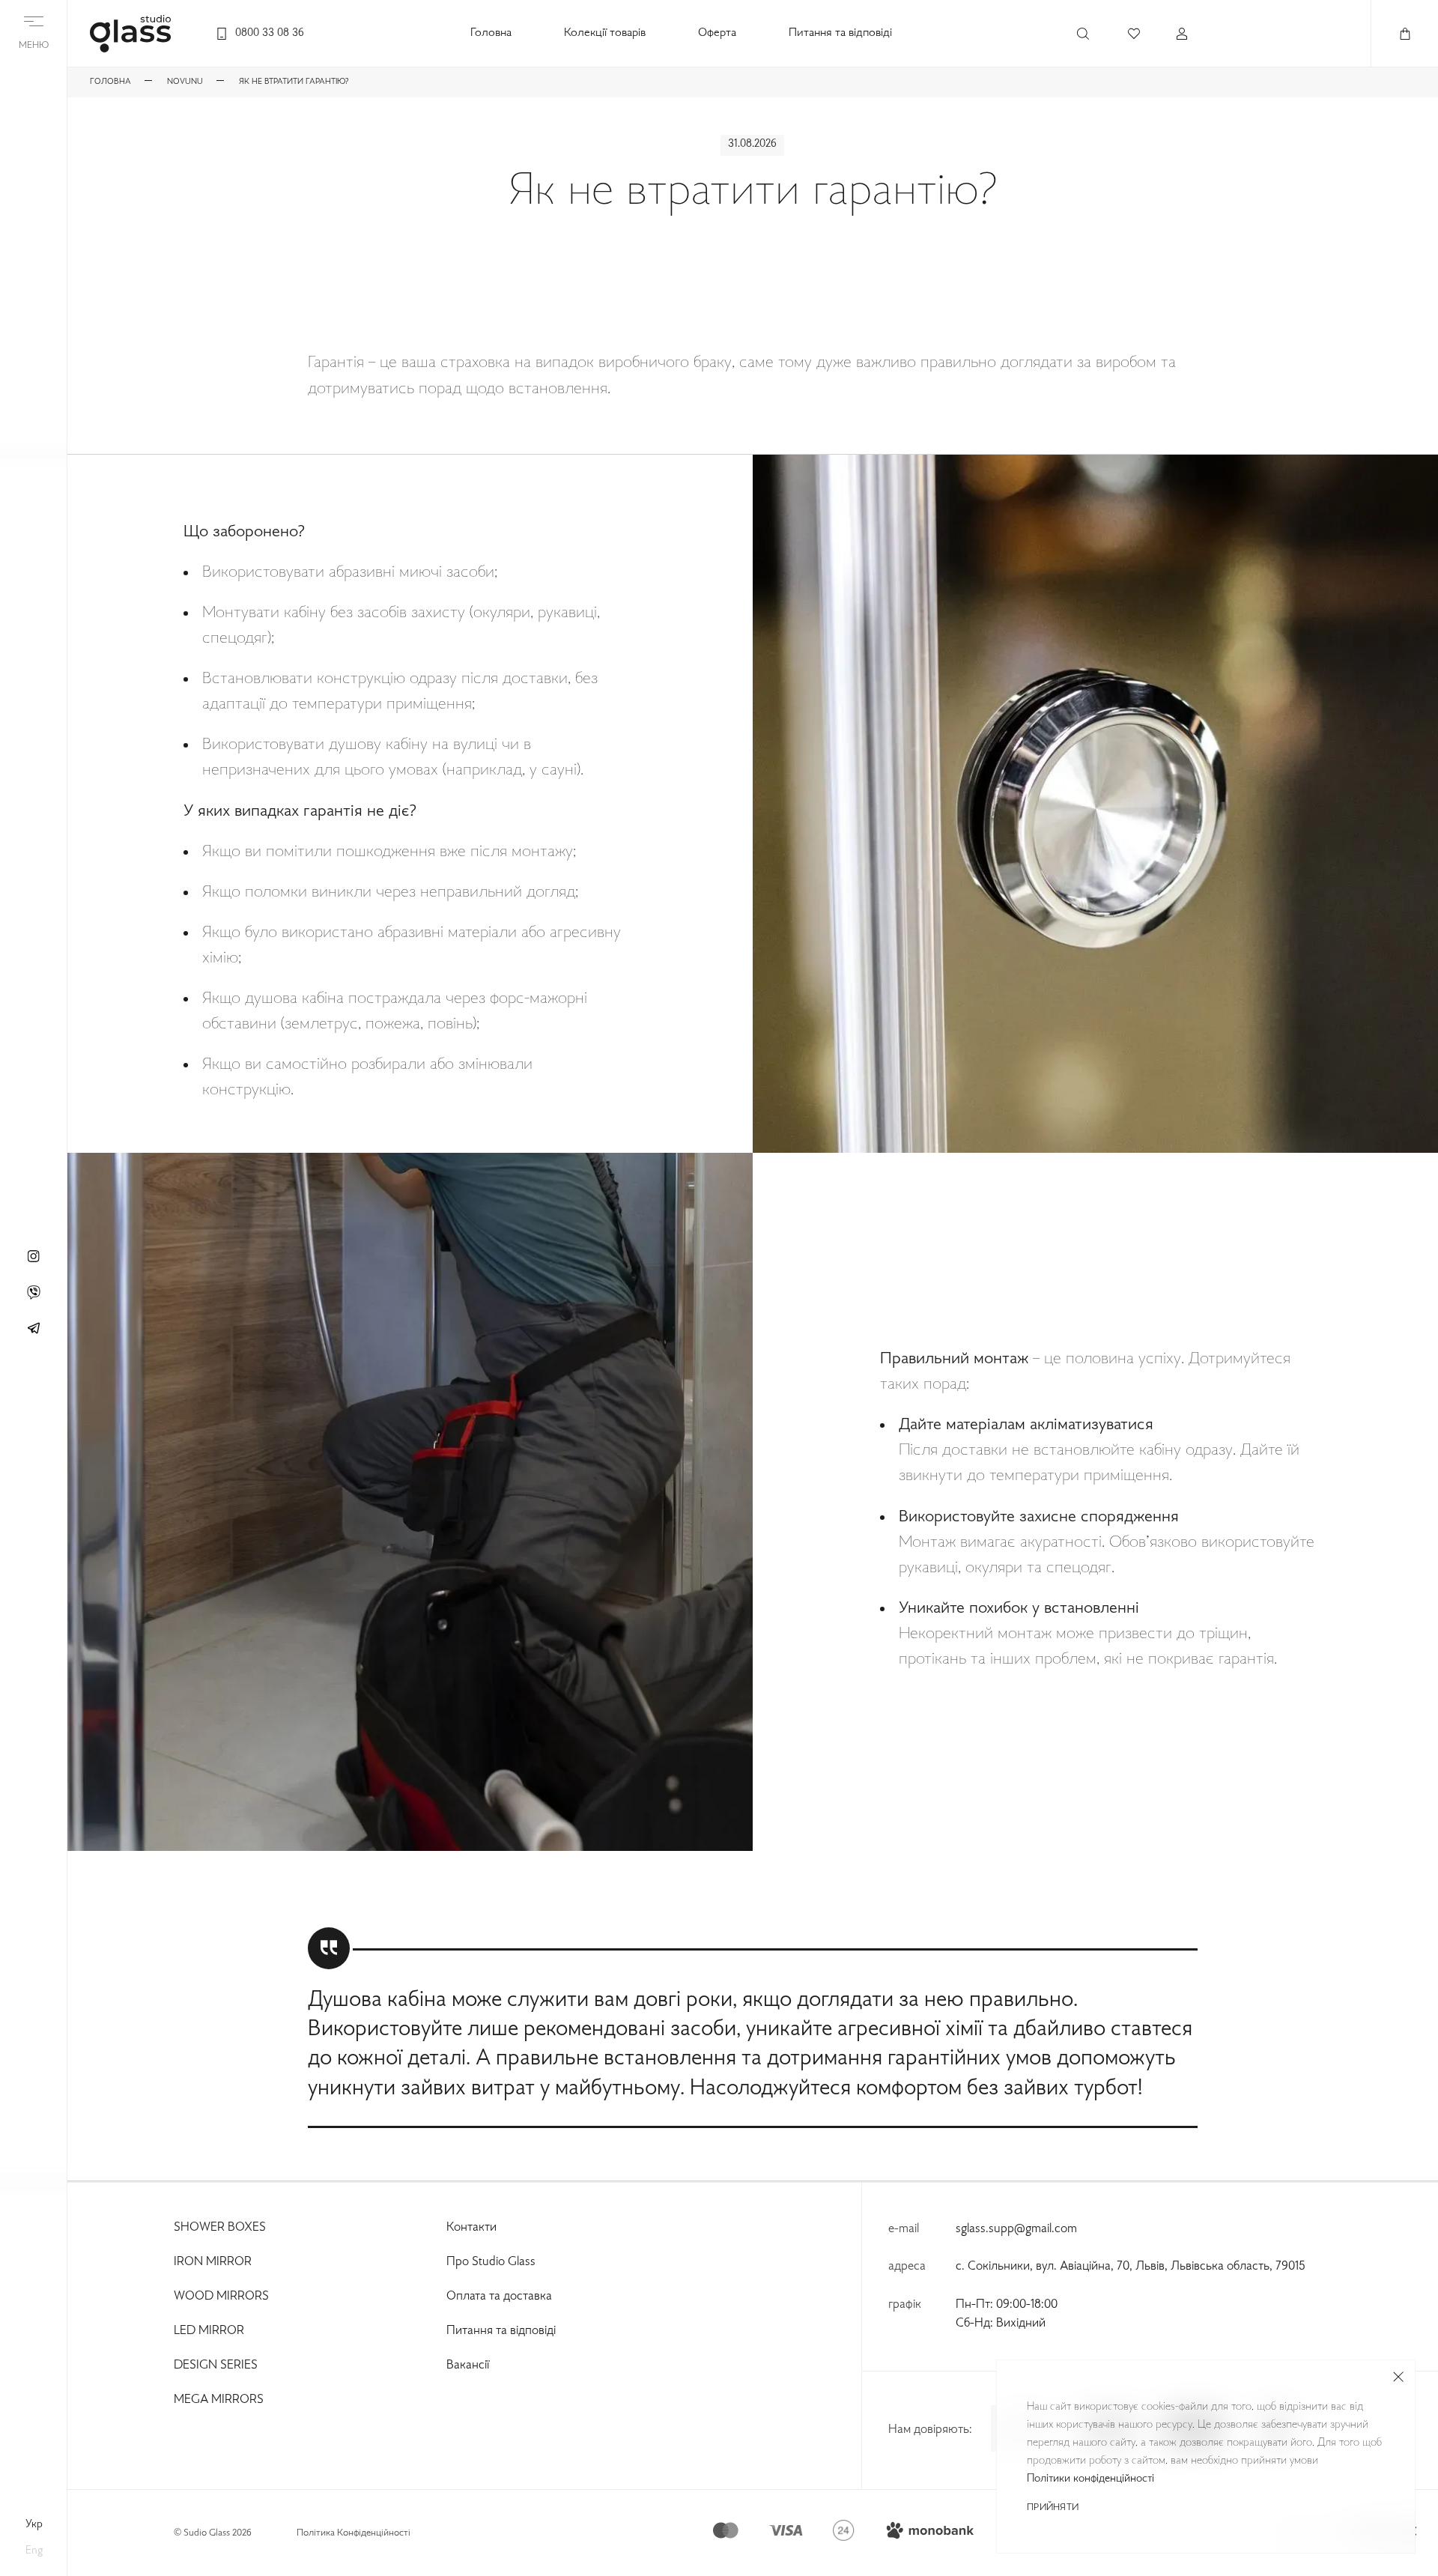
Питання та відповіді (840, 33)
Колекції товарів (605, 33)
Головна (491, 33)
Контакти (471, 2228)
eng (34, 2551)
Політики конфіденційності (1090, 2479)
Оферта (717, 33)
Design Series (216, 2366)
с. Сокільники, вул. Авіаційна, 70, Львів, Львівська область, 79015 (1131, 2267)
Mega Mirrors (219, 2400)
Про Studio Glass (491, 2262)
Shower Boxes (220, 2228)
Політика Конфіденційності (354, 2533)
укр (34, 2524)
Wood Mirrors (221, 2297)
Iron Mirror (213, 2262)
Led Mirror (209, 2331)
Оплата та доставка (499, 2297)
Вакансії (468, 2366)
